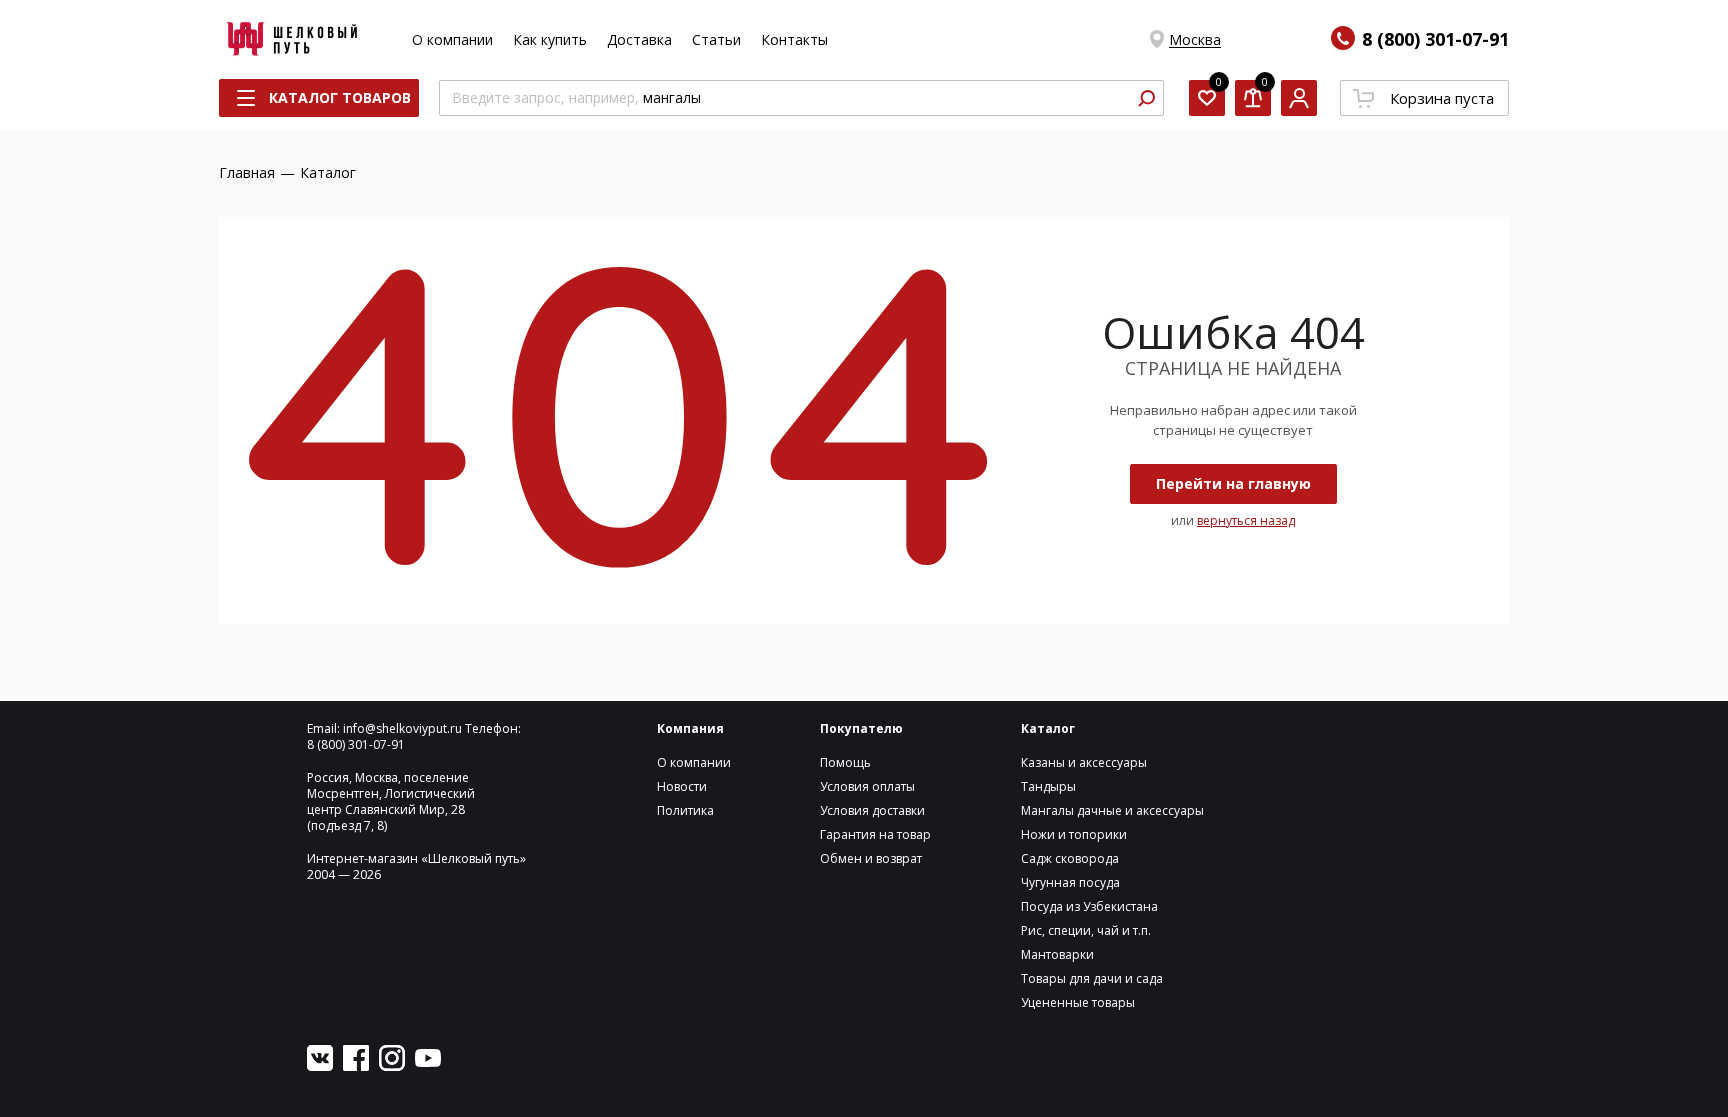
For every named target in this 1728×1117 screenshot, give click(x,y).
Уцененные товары (1078, 1002)
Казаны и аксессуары (1084, 762)
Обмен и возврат (871, 858)
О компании (452, 39)
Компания (690, 728)
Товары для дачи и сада (1092, 978)
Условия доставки (872, 810)
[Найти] (1146, 98)
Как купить (550, 39)
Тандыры (1048, 786)
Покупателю (861, 728)
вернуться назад (1246, 520)
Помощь (845, 762)
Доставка (639, 39)
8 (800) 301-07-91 (1435, 39)
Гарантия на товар (875, 834)
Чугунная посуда (1070, 882)
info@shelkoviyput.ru (402, 728)
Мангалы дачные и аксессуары (1112, 810)
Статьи (716, 39)
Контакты (794, 39)
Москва (1195, 39)
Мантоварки (1057, 954)
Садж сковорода (1070, 858)
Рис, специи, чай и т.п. (1086, 930)
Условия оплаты (867, 786)
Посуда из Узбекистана (1089, 906)
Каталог (1048, 728)
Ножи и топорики (1074, 834)
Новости (682, 786)
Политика (685, 810)
